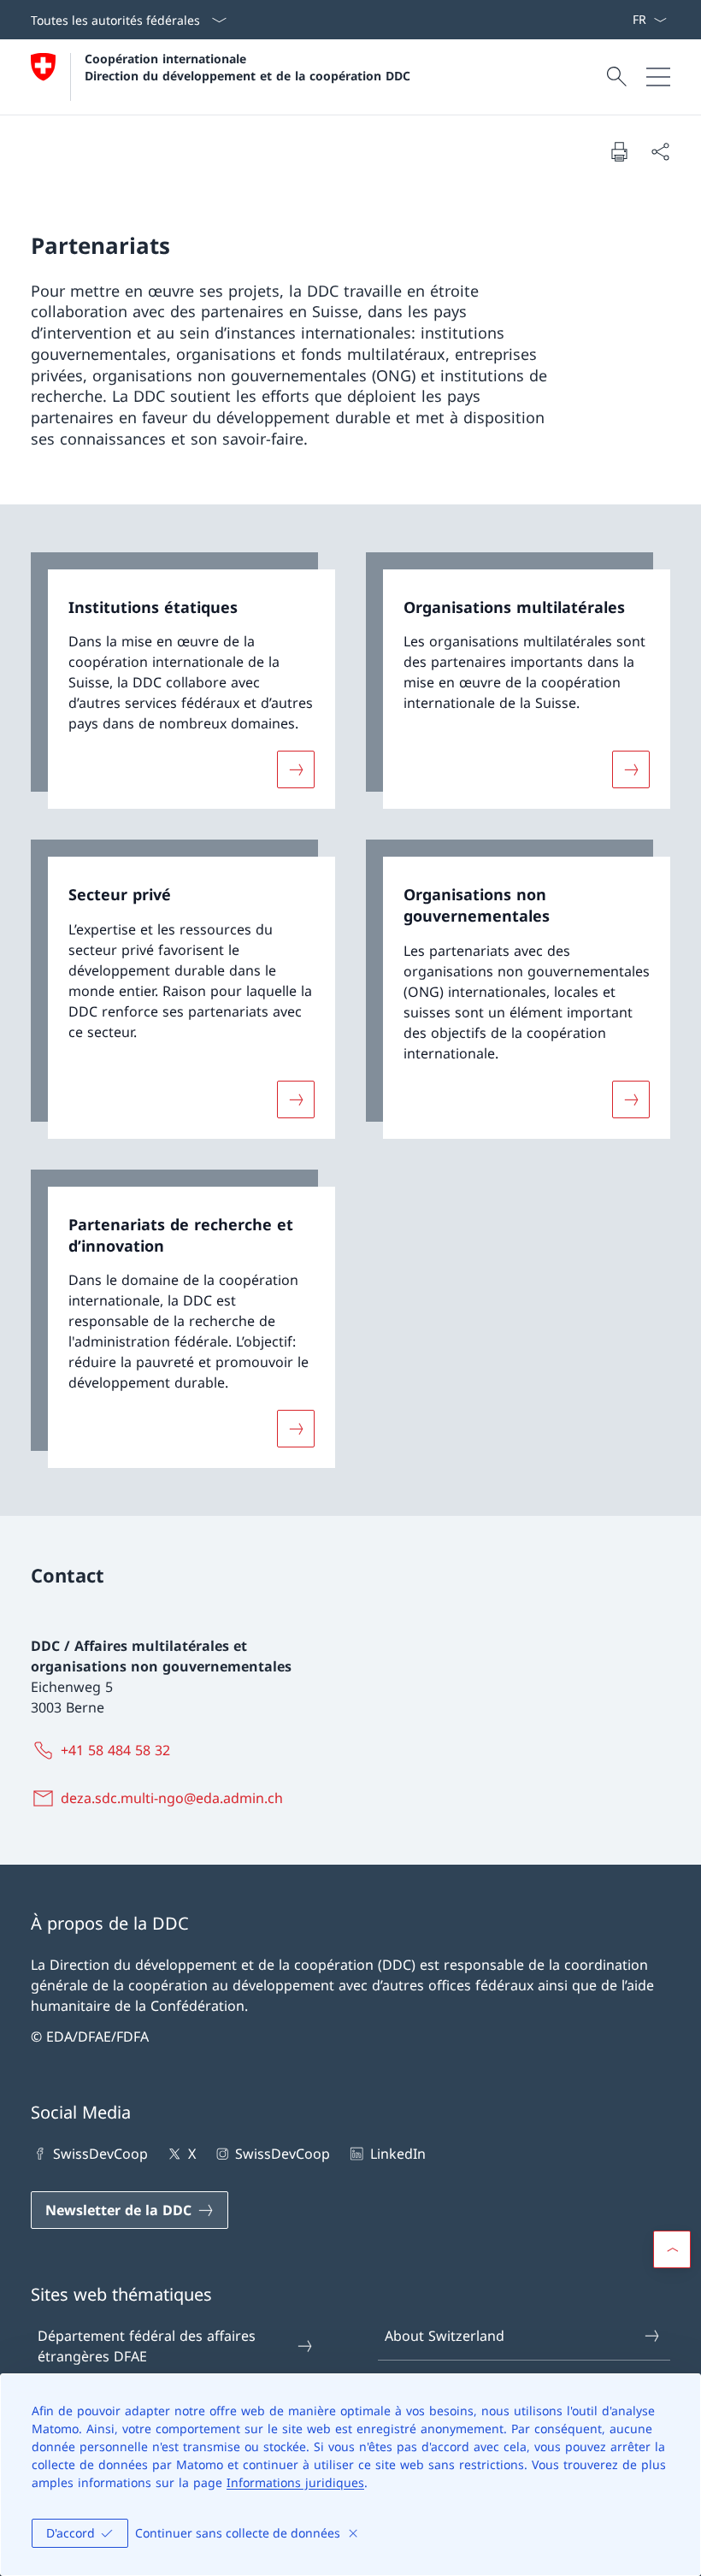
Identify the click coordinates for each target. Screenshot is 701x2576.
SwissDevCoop (100, 2154)
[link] (183, 681)
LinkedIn (398, 2154)
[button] (672, 2249)
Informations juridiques (295, 2482)
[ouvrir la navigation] (658, 77)
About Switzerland (445, 2336)
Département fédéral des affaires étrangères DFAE (147, 2346)
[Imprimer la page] (619, 151)
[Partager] (660, 151)
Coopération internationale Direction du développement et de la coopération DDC (247, 67)
